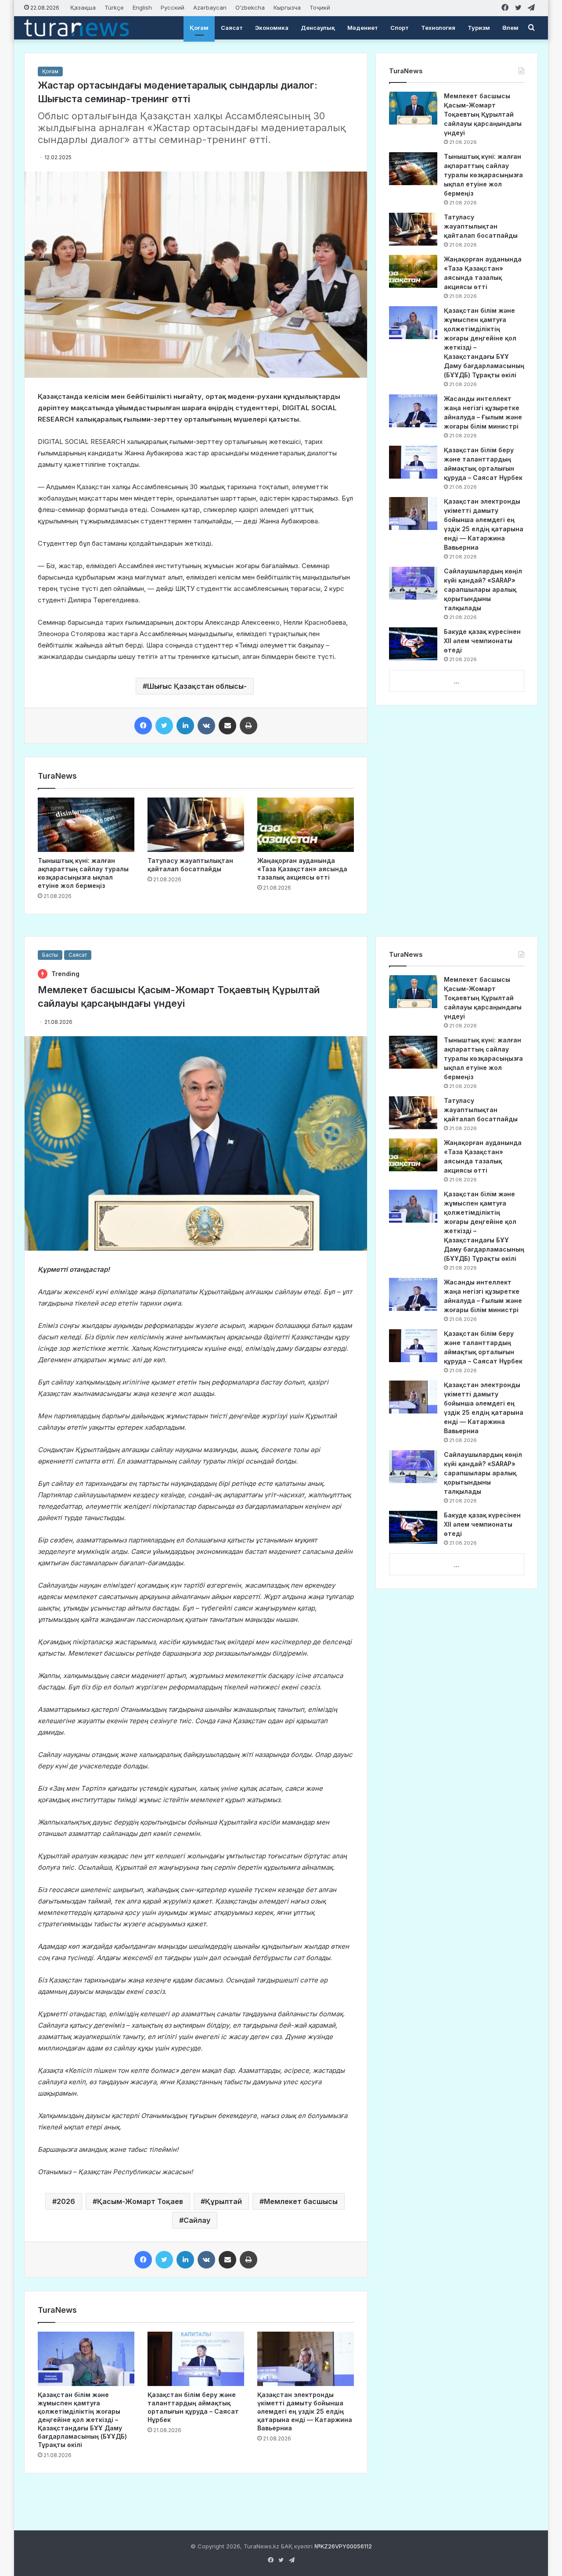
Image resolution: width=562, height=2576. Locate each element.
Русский (173, 7)
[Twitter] (164, 726)
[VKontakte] (206, 726)
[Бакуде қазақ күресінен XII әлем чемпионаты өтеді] (413, 644)
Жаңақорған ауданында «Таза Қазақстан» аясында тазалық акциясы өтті (302, 869)
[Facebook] (143, 726)
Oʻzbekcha (250, 7)
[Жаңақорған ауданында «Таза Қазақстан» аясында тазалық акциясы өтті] (306, 825)
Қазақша (83, 7)
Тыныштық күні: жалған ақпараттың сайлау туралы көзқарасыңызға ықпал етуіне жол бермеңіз (483, 175)
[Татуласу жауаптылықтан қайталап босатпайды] (196, 825)
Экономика (272, 28)
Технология (438, 28)
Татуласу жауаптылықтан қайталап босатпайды (481, 226)
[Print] (249, 726)
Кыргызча (287, 7)
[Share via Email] (227, 726)
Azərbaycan (210, 7)
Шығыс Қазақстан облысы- (197, 686)
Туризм (479, 28)
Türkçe (114, 7)
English (142, 7)
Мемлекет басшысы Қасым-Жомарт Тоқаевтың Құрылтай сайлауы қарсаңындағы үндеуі (483, 114)
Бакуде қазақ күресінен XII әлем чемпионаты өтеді (482, 641)
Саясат (232, 28)
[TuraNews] (77, 28)
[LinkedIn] (185, 726)
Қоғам (199, 28)
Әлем (510, 28)
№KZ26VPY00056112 (343, 2546)
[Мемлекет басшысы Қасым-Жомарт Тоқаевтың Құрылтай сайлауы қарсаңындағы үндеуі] (413, 108)
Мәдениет (363, 28)
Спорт (400, 28)
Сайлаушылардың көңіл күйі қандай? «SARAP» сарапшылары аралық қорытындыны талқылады (483, 589)
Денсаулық (318, 28)
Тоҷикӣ (320, 7)
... (457, 681)
